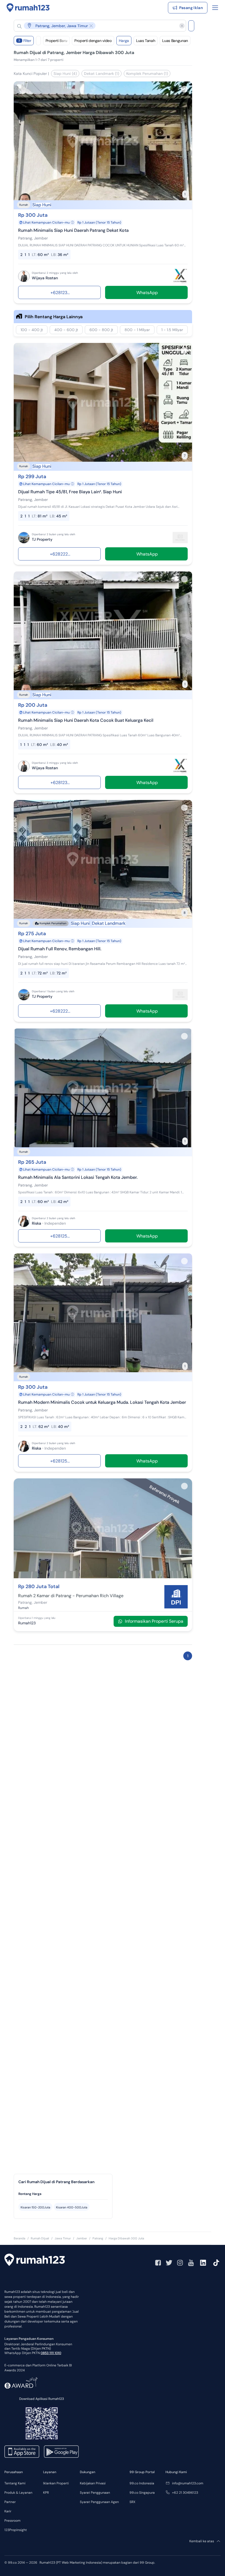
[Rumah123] (28, 8)
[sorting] (38, 41)
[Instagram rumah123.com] (180, 2263)
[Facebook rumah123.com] (158, 2263)
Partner (10, 2502)
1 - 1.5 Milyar (172, 330)
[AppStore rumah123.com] (22, 2452)
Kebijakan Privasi (93, 2483)
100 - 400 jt (32, 330)
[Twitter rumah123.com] (169, 2263)
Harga (124, 41)
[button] (95, 26)
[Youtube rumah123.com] (191, 2263)
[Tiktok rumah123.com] (216, 2263)
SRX (132, 2502)
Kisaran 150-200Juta (35, 2207)
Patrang (98, 2238)
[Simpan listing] (184, 89)
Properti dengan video (93, 41)
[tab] (63, 2194)
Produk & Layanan (18, 2493)
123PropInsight (16, 2530)
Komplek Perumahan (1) (147, 74)
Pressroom (12, 2521)
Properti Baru (56, 41)
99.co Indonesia (142, 2483)
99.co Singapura (142, 2493)
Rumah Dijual (40, 2238)
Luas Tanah (146, 41)
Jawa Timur (63, 2238)
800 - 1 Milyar (137, 330)
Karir (8, 2511)
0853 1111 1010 (51, 2353)
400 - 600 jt (66, 330)
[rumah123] (35, 2261)
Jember (82, 2238)
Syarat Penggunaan (95, 2493)
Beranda (19, 2238)
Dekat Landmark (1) (102, 74)
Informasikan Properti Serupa (154, 1621)
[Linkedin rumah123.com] (203, 2263)
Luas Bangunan (175, 41)
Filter (25, 41)
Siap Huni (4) (65, 74)
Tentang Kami (15, 2483)
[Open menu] (215, 8)
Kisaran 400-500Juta (72, 2207)
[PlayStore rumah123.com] (61, 2452)
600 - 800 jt (101, 330)
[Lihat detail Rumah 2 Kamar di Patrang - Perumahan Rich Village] (103, 1577)
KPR (46, 2493)
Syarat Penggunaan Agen (99, 2502)
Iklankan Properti (56, 2483)
